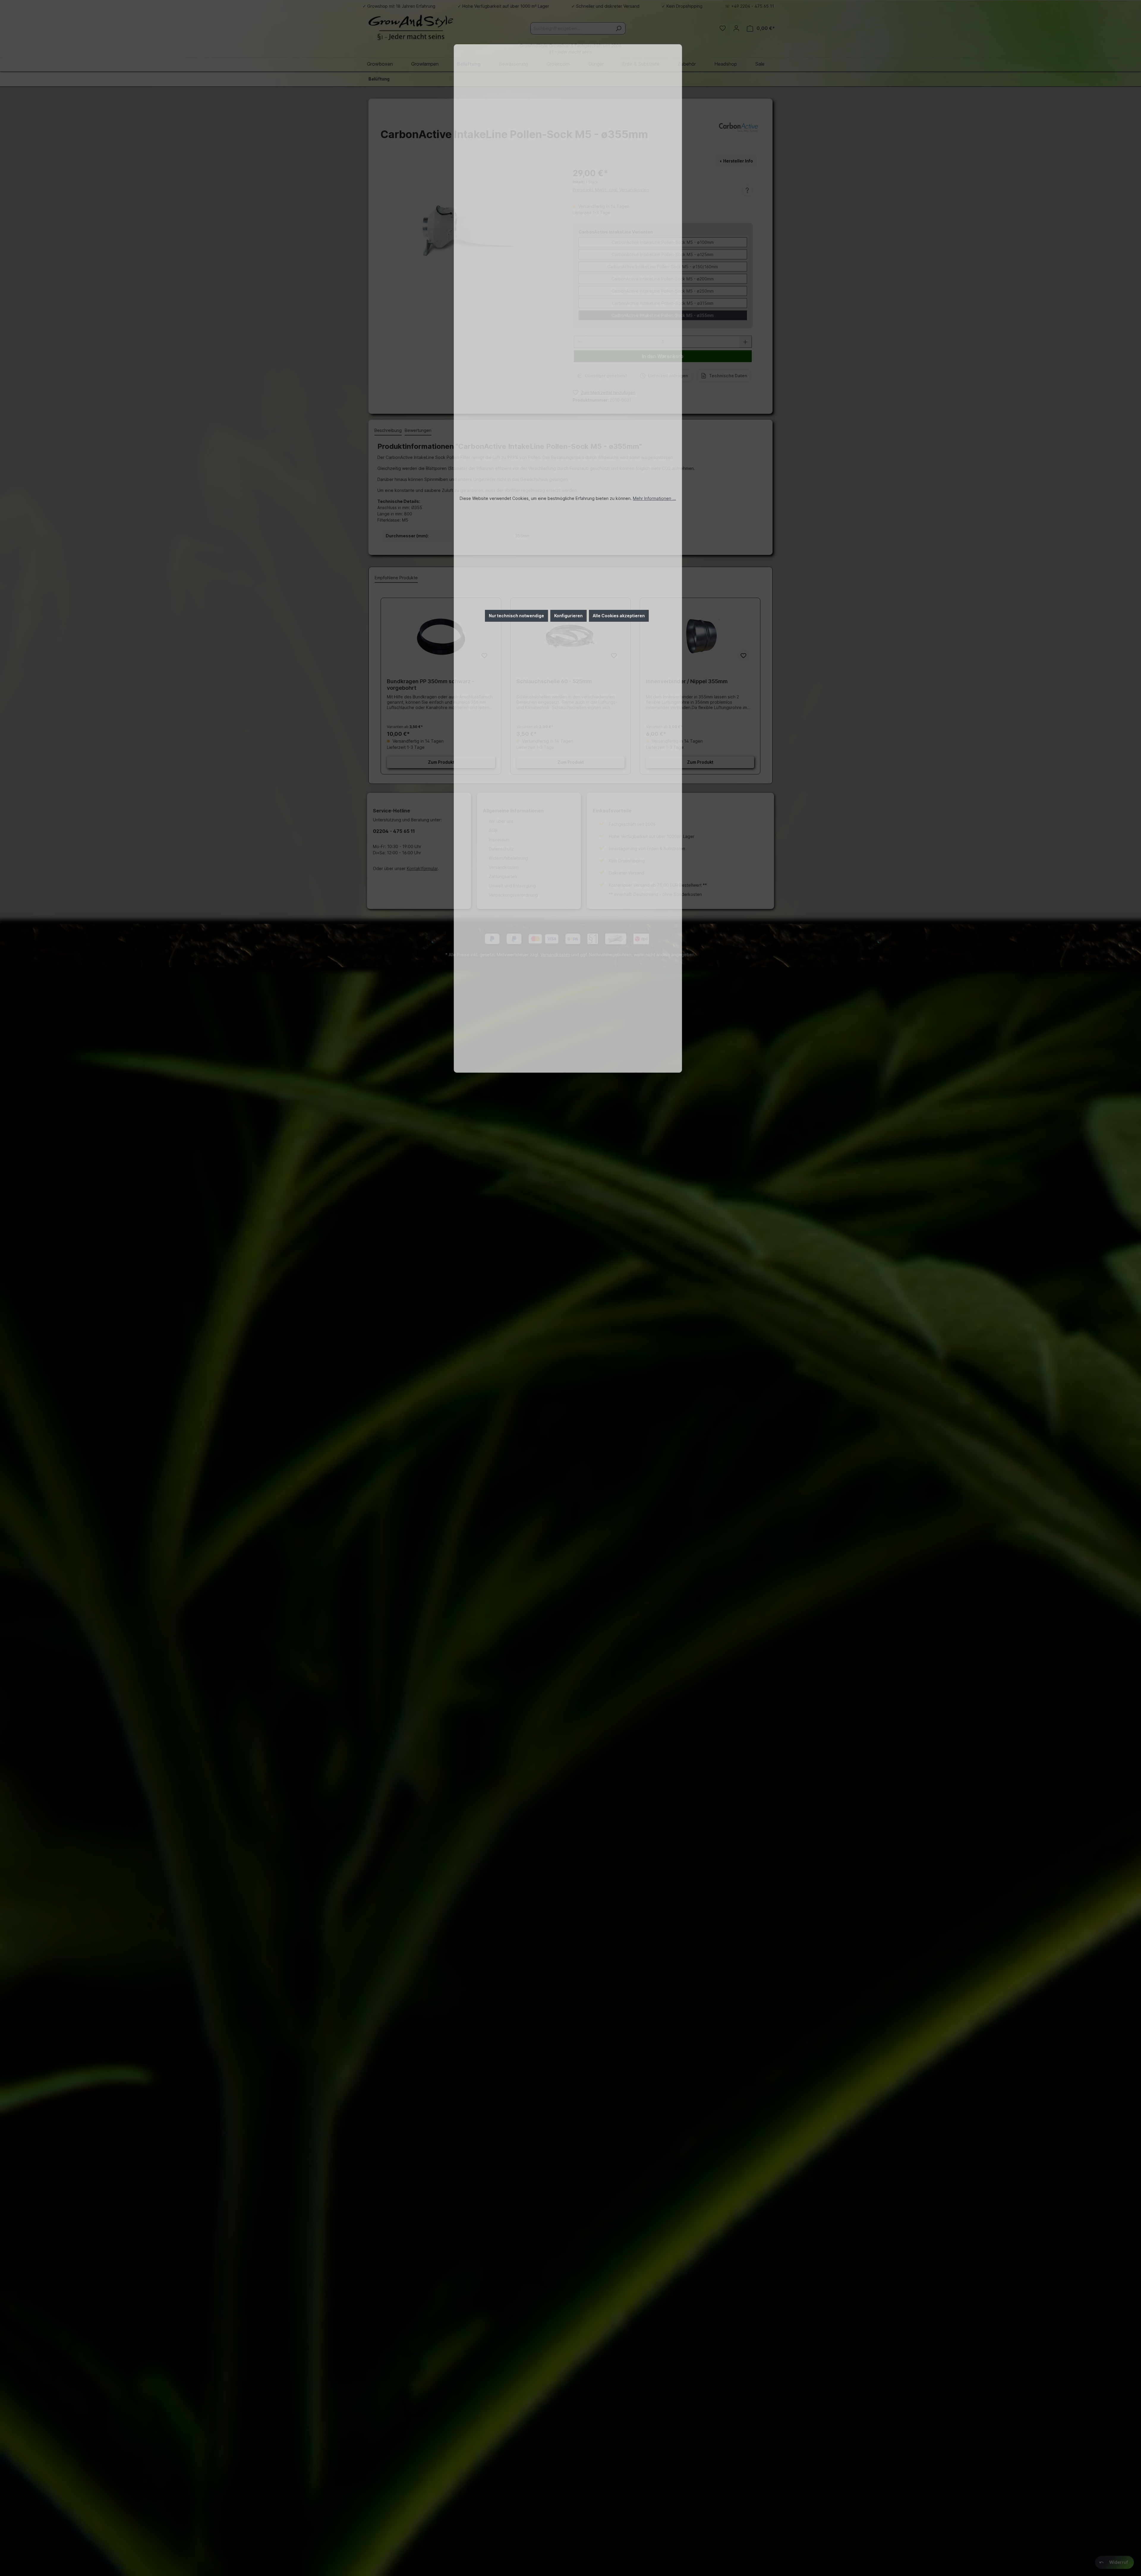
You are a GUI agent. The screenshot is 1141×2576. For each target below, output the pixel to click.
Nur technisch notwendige (516, 616)
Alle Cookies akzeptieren (619, 616)
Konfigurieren (568, 616)
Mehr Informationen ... (654, 498)
